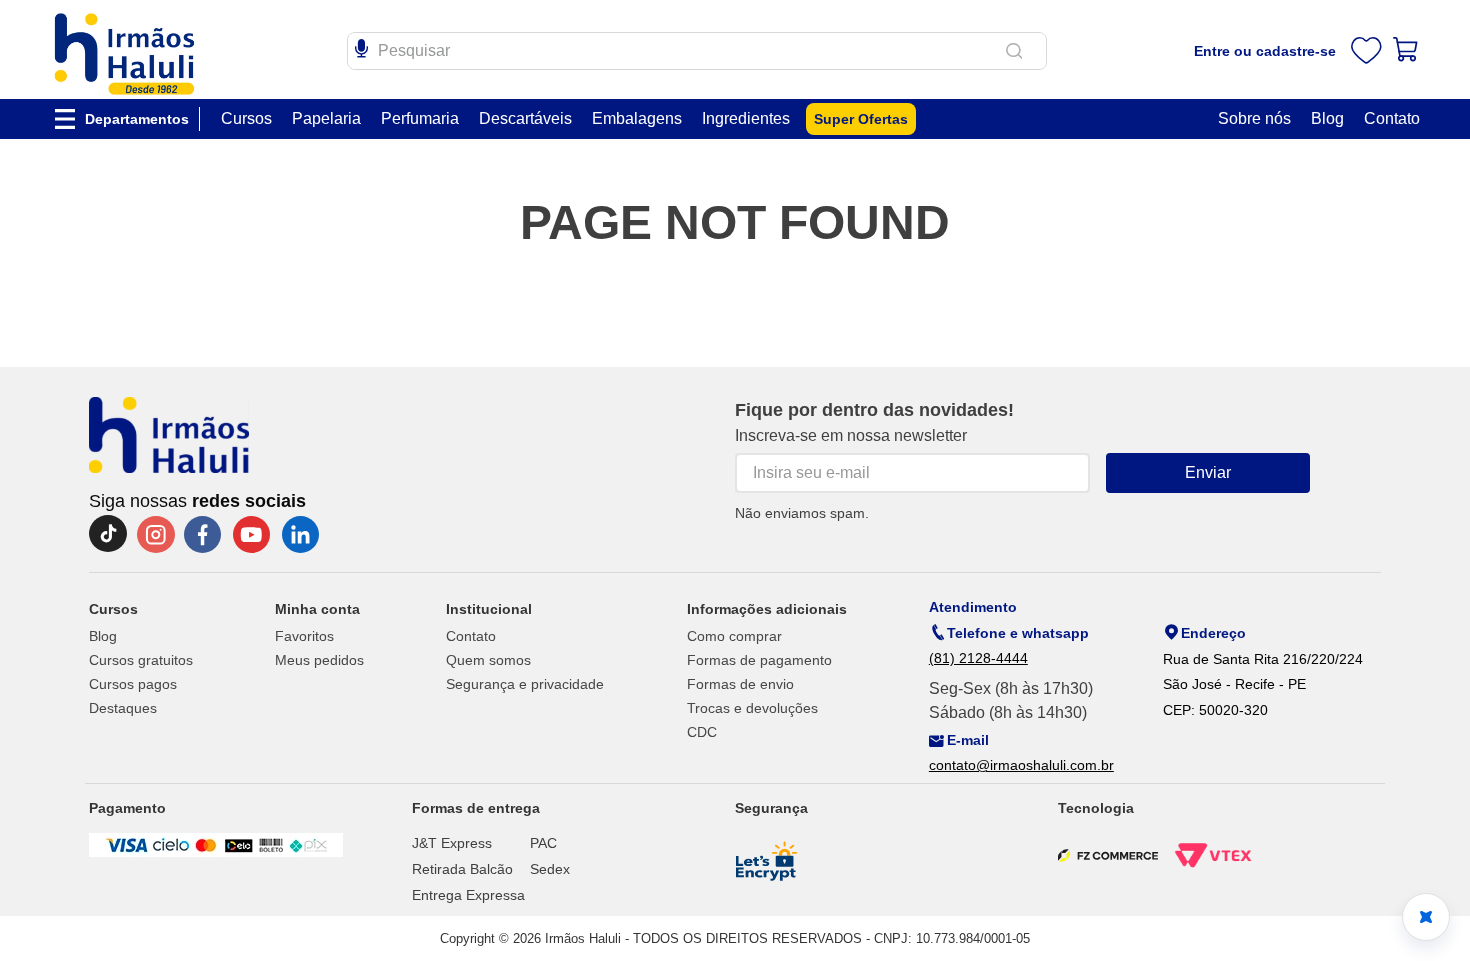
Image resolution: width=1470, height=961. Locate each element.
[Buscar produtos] (1018, 51)
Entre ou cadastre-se (1265, 51)
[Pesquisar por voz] (361, 46)
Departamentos (137, 119)
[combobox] (697, 51)
